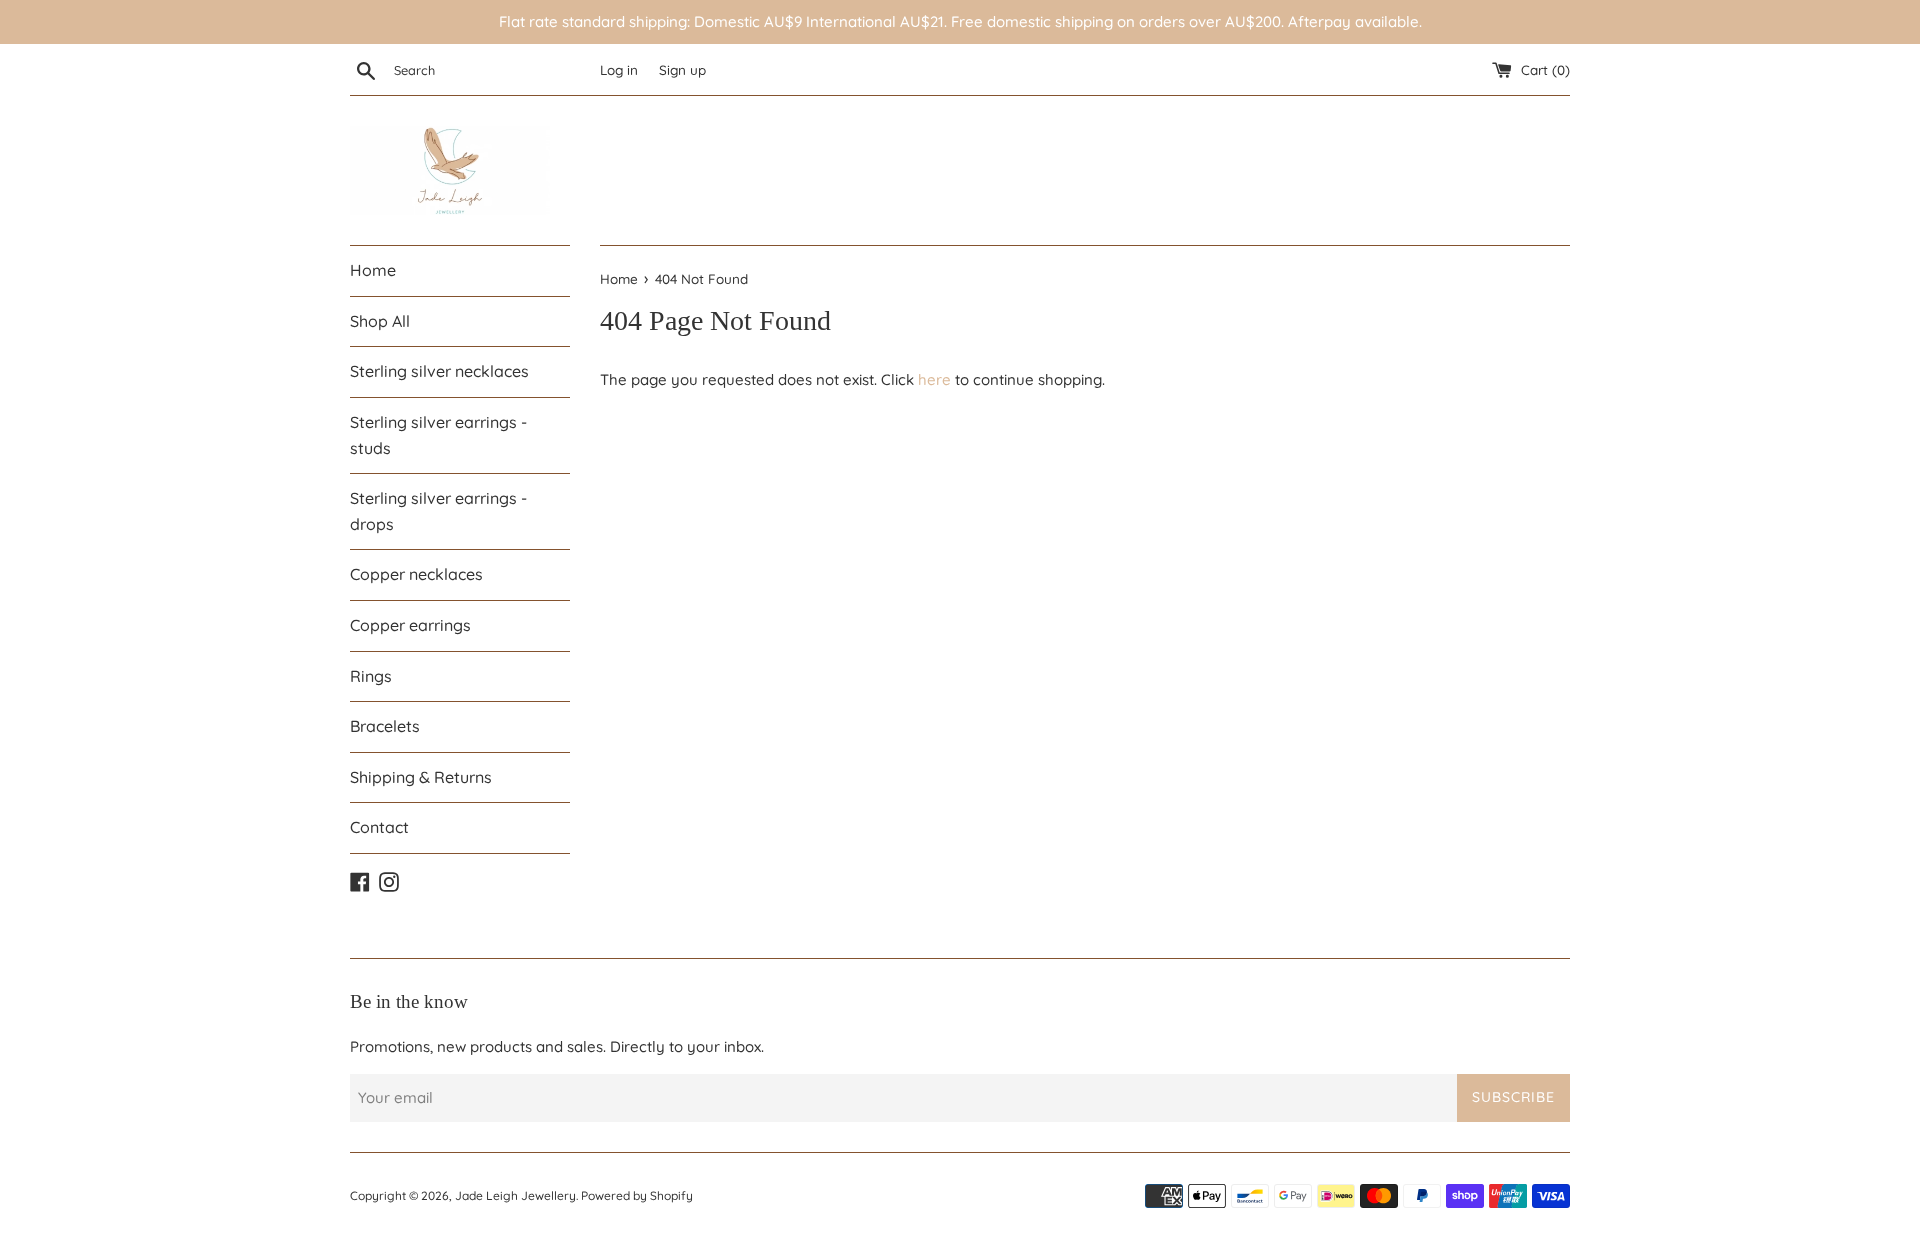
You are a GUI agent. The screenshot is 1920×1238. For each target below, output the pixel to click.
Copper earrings (410, 625)
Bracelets (385, 726)
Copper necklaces (416, 574)
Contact (379, 827)
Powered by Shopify (637, 1195)
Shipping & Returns (421, 777)
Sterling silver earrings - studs (438, 435)
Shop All (380, 321)
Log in (619, 69)
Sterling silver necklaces (439, 371)
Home (373, 270)
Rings (371, 676)
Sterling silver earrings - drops (438, 511)
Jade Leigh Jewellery (515, 1195)
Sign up (682, 69)
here (934, 379)
